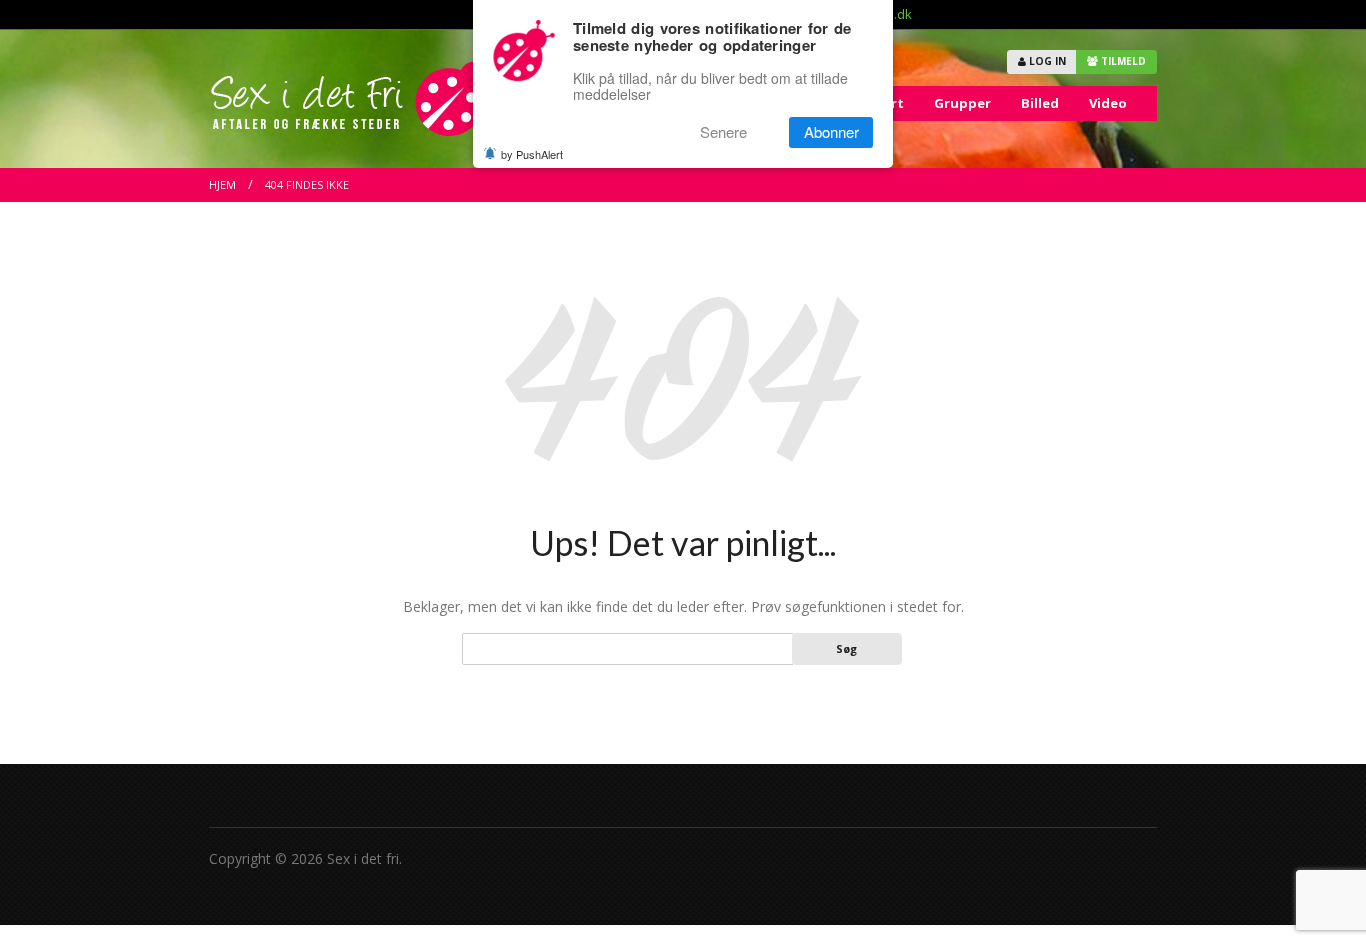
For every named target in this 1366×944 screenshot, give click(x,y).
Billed (1040, 103)
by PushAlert (532, 154)
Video (1108, 103)
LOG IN (1046, 61)
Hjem (222, 184)
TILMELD (1122, 61)
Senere (723, 132)
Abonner (831, 132)
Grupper (962, 103)
